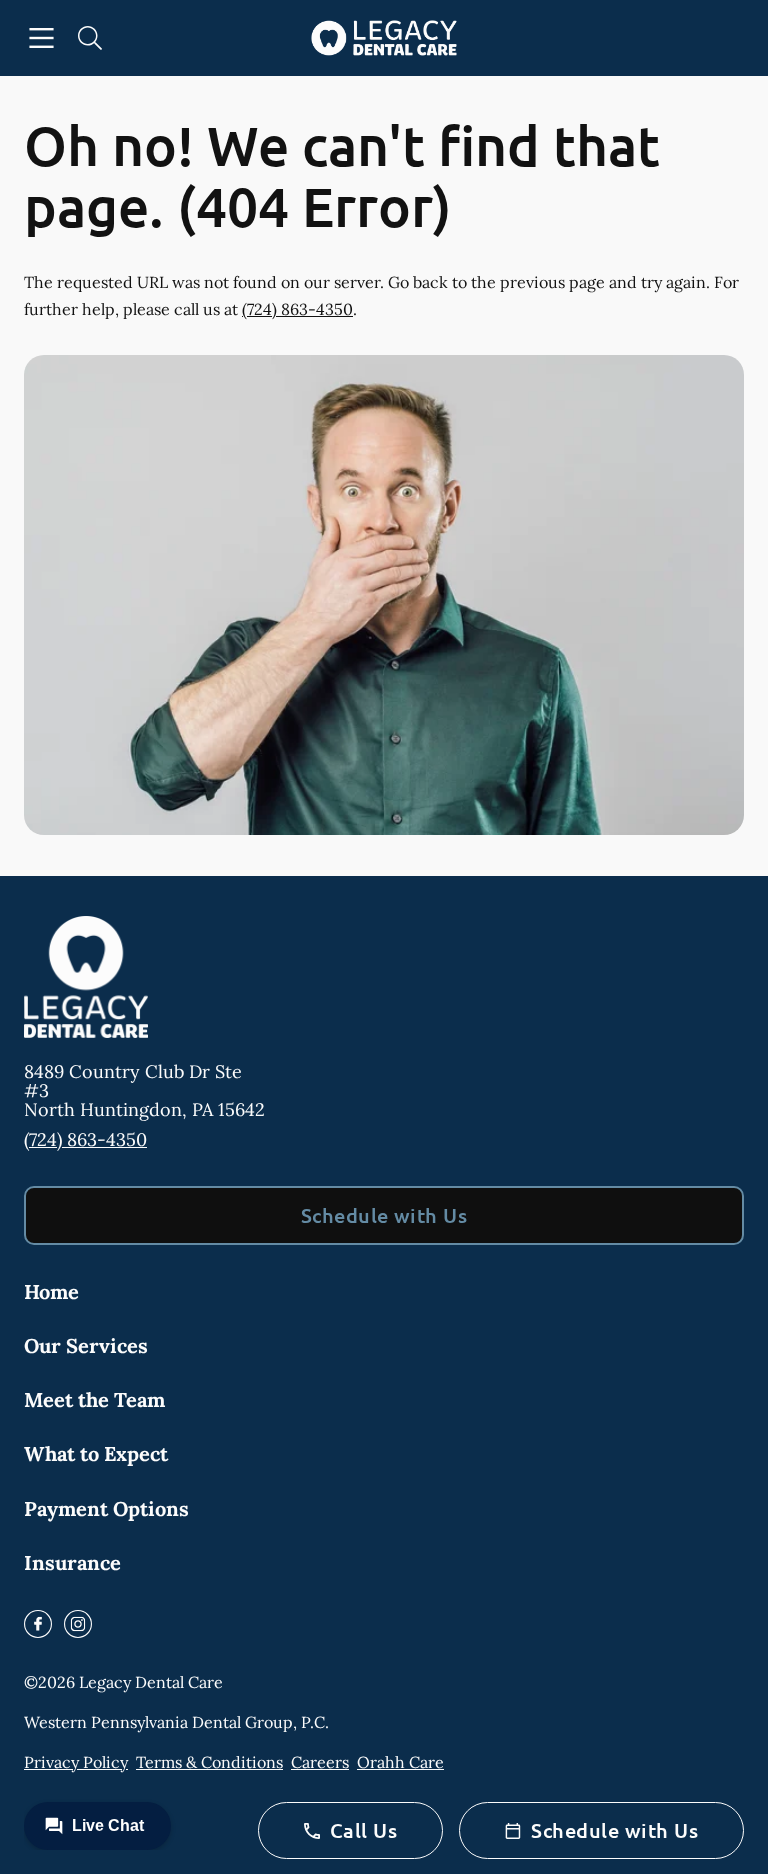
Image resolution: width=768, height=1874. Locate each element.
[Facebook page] (38, 1624)
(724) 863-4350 (297, 309)
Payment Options (106, 1508)
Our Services (86, 1345)
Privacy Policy (76, 1762)
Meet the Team (94, 1399)
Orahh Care (400, 1762)
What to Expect (96, 1453)
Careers (320, 1762)
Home (51, 1291)
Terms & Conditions (209, 1762)
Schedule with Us (384, 1215)
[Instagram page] (78, 1624)
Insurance (72, 1562)
